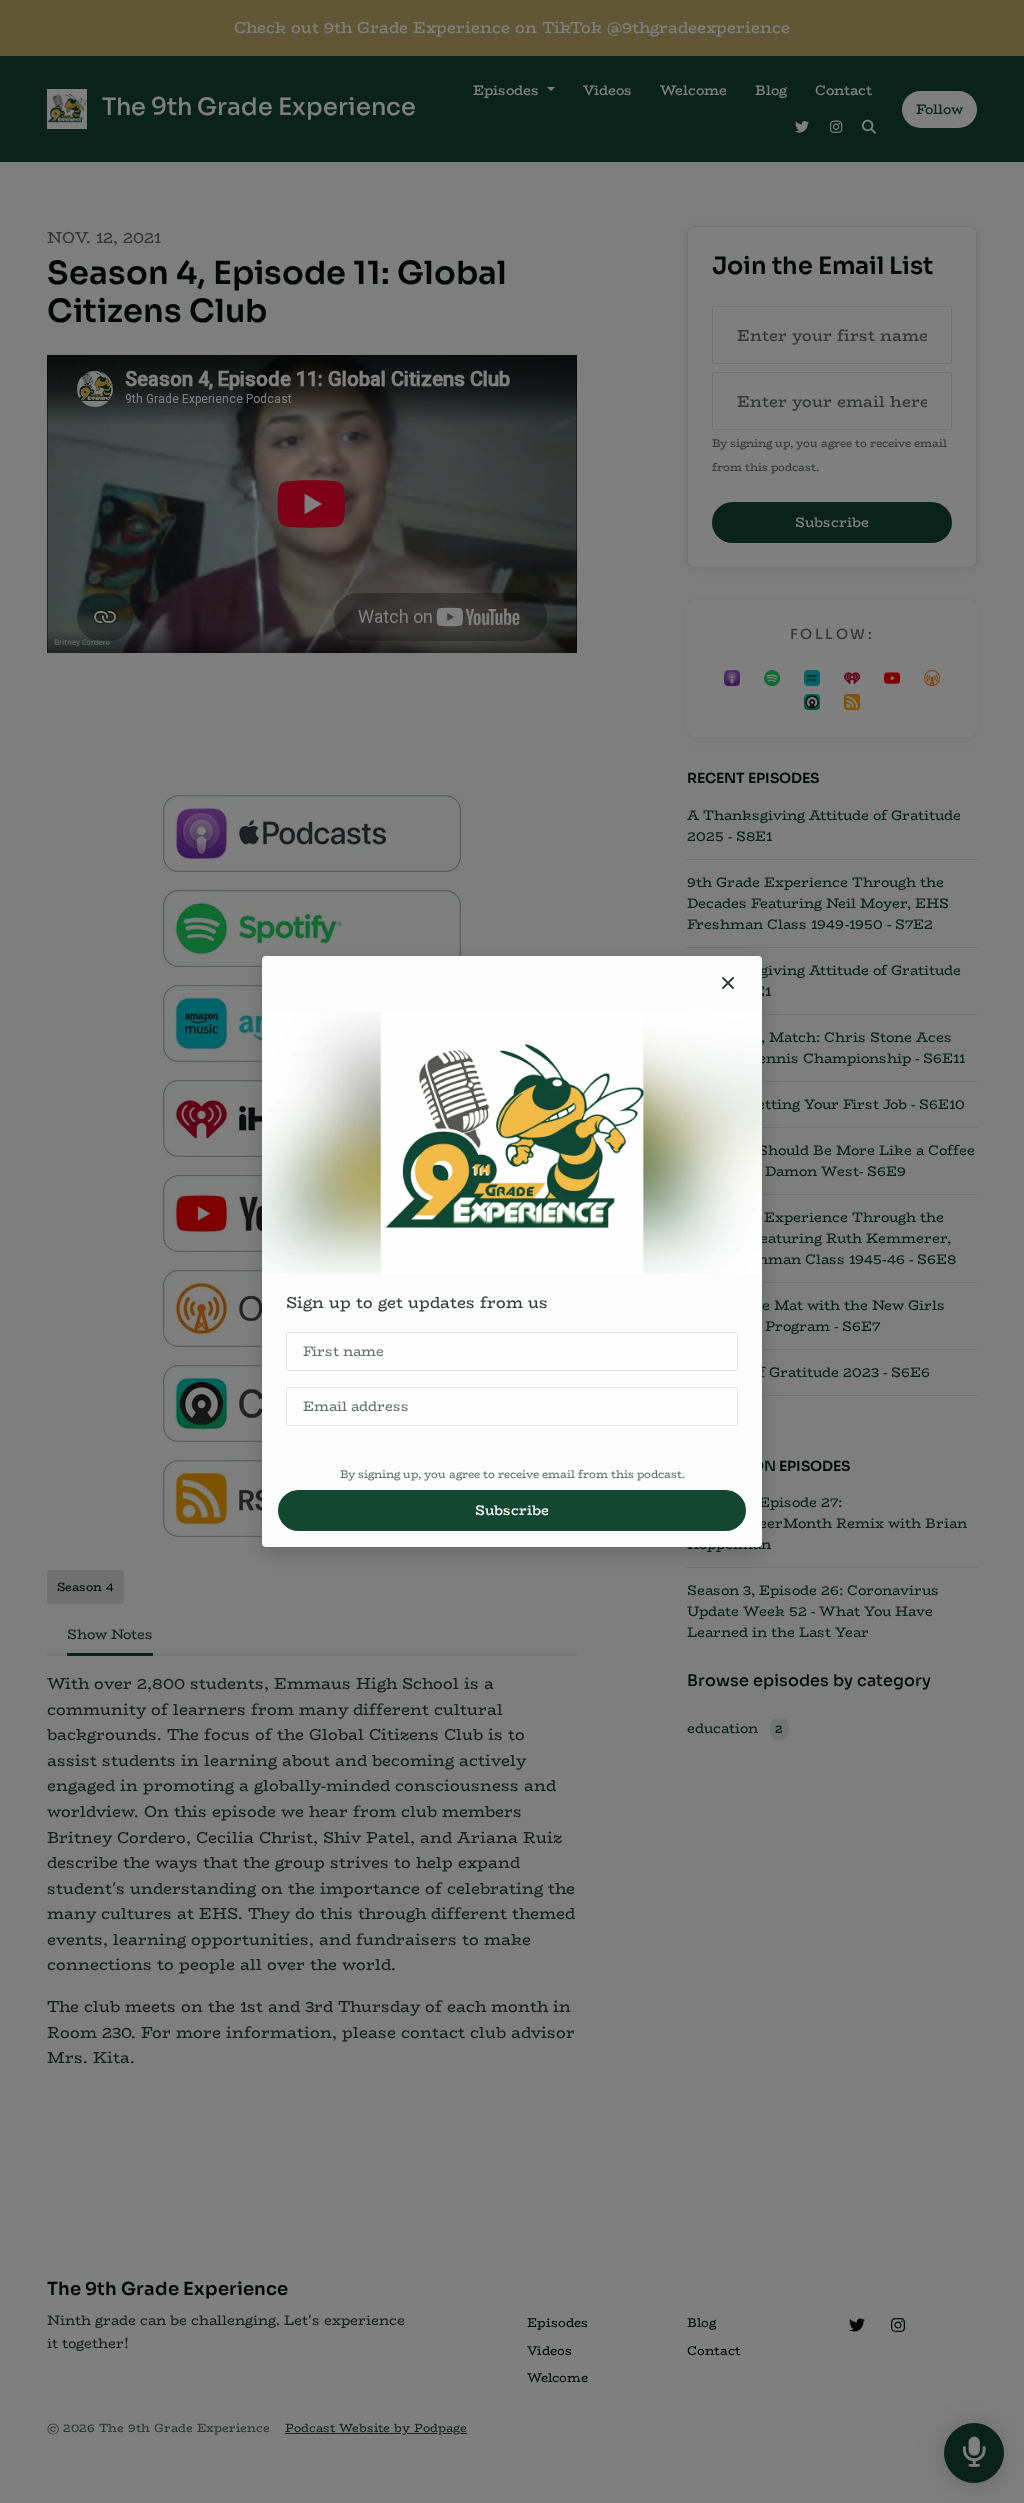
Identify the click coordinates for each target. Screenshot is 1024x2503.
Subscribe (512, 1510)
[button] (728, 984)
